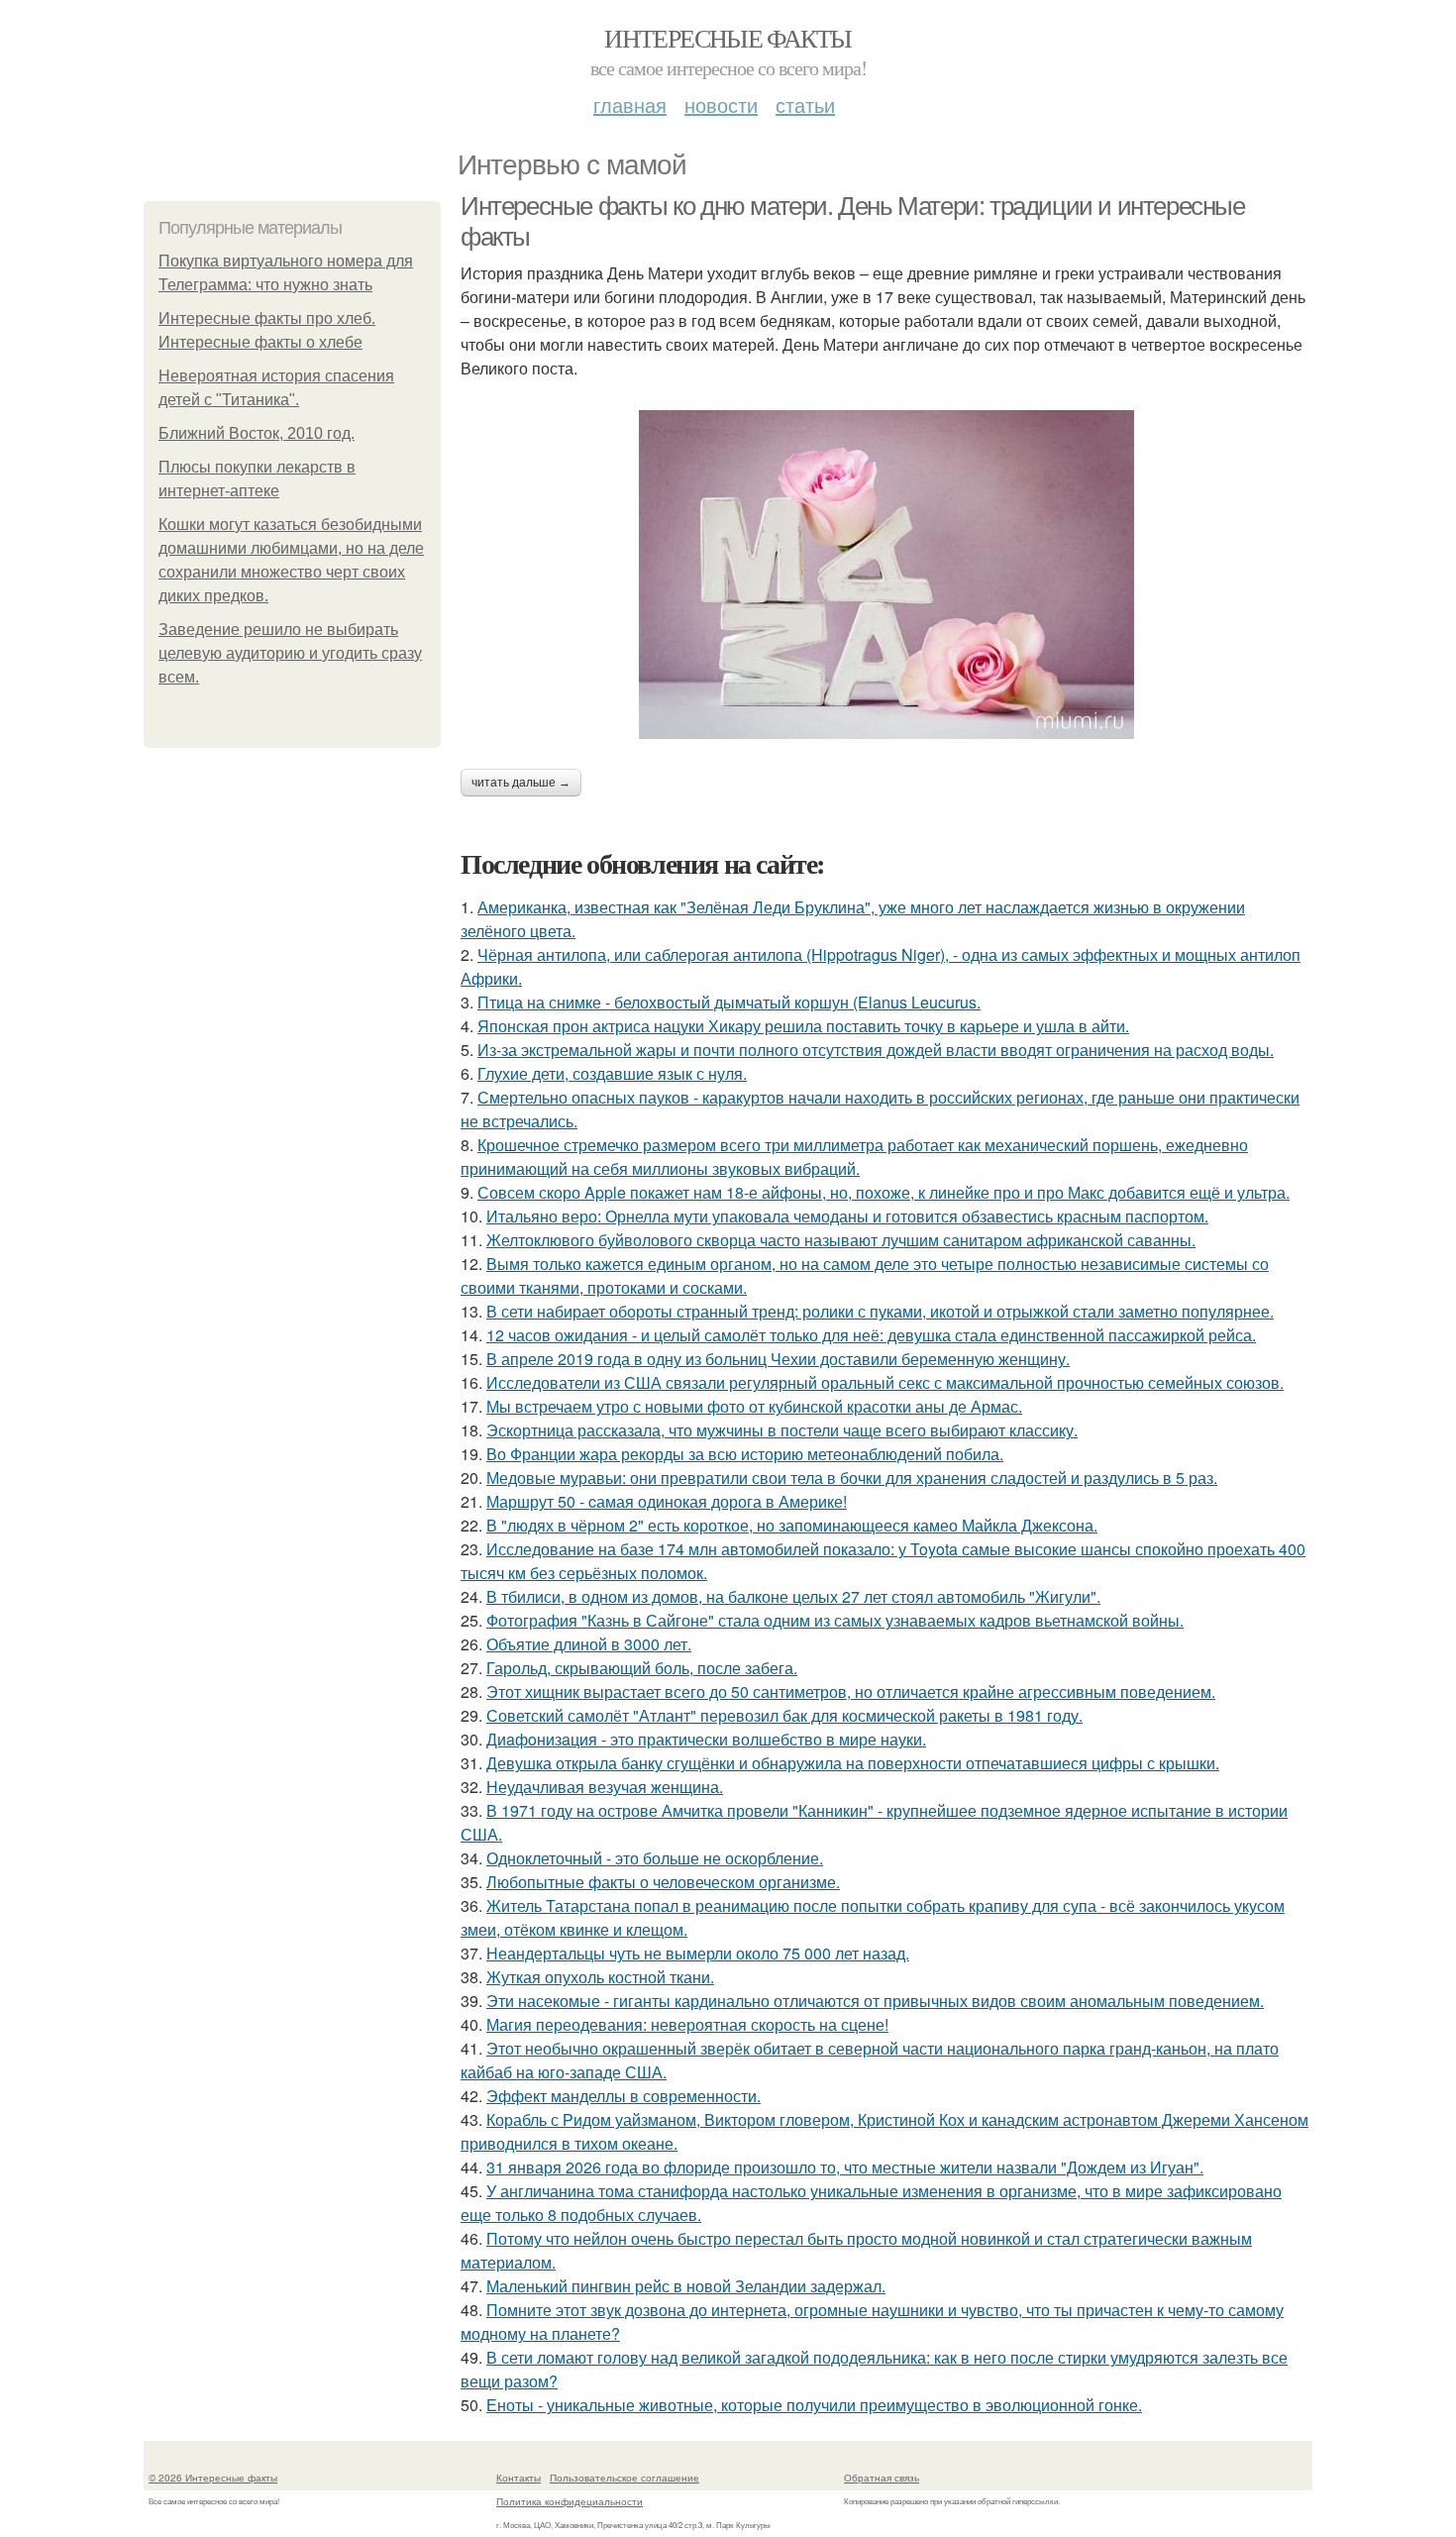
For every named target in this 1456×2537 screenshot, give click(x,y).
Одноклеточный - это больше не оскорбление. (655, 1858)
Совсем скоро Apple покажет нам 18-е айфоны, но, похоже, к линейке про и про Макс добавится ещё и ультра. (884, 1192)
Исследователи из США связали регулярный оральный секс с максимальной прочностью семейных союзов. (885, 1382)
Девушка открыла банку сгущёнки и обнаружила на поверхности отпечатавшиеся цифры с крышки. (853, 1763)
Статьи (805, 105)
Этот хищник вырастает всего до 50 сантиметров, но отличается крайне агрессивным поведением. (851, 1691)
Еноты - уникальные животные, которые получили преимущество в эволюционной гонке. (814, 2405)
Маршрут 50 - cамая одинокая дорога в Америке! (667, 1501)
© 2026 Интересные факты (213, 2478)
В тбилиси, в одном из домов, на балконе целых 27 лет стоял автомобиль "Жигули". (793, 1596)
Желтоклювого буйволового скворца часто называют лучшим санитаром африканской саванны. (841, 1240)
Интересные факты (728, 38)
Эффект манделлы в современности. (624, 2096)
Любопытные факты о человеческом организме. (663, 1882)
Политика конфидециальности (570, 2501)
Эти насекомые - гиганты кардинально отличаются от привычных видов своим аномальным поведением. (875, 2001)
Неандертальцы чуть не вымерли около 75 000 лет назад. (698, 1953)
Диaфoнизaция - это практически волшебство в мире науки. (706, 1739)
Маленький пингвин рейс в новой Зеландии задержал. (686, 2286)
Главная (630, 105)
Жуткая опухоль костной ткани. (600, 1977)
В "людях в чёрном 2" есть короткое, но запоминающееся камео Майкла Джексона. (792, 1525)
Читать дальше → (521, 783)
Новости (721, 105)
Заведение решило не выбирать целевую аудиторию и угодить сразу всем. (290, 653)
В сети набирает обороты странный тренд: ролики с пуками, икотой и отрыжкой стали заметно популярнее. (880, 1311)
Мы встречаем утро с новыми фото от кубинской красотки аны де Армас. (754, 1406)
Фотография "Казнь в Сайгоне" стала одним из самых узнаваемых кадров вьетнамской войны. (835, 1620)
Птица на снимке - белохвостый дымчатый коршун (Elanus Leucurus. (729, 1002)
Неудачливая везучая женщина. (605, 1787)
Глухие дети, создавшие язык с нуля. (612, 1073)
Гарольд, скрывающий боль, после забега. (642, 1668)
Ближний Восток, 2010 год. (257, 433)
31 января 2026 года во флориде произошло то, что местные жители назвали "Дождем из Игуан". (845, 2167)
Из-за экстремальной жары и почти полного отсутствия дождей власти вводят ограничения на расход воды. (876, 1050)
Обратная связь (882, 2478)
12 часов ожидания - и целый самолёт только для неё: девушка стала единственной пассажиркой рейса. (871, 1335)
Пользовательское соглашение (624, 2478)
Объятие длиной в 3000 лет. (589, 1644)
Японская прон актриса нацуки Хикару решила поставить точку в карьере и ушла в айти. (803, 1026)
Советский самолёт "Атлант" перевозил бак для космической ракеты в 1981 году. (784, 1715)
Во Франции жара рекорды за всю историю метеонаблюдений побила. (745, 1454)
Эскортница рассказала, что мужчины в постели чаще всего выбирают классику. (782, 1430)
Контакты (519, 2478)
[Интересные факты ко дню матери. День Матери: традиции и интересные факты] (886, 575)
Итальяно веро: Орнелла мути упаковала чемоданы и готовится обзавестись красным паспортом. (847, 1216)
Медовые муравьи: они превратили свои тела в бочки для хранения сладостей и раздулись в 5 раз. (852, 1478)
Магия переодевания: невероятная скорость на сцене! (687, 2024)
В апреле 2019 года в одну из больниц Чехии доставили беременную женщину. (778, 1359)
